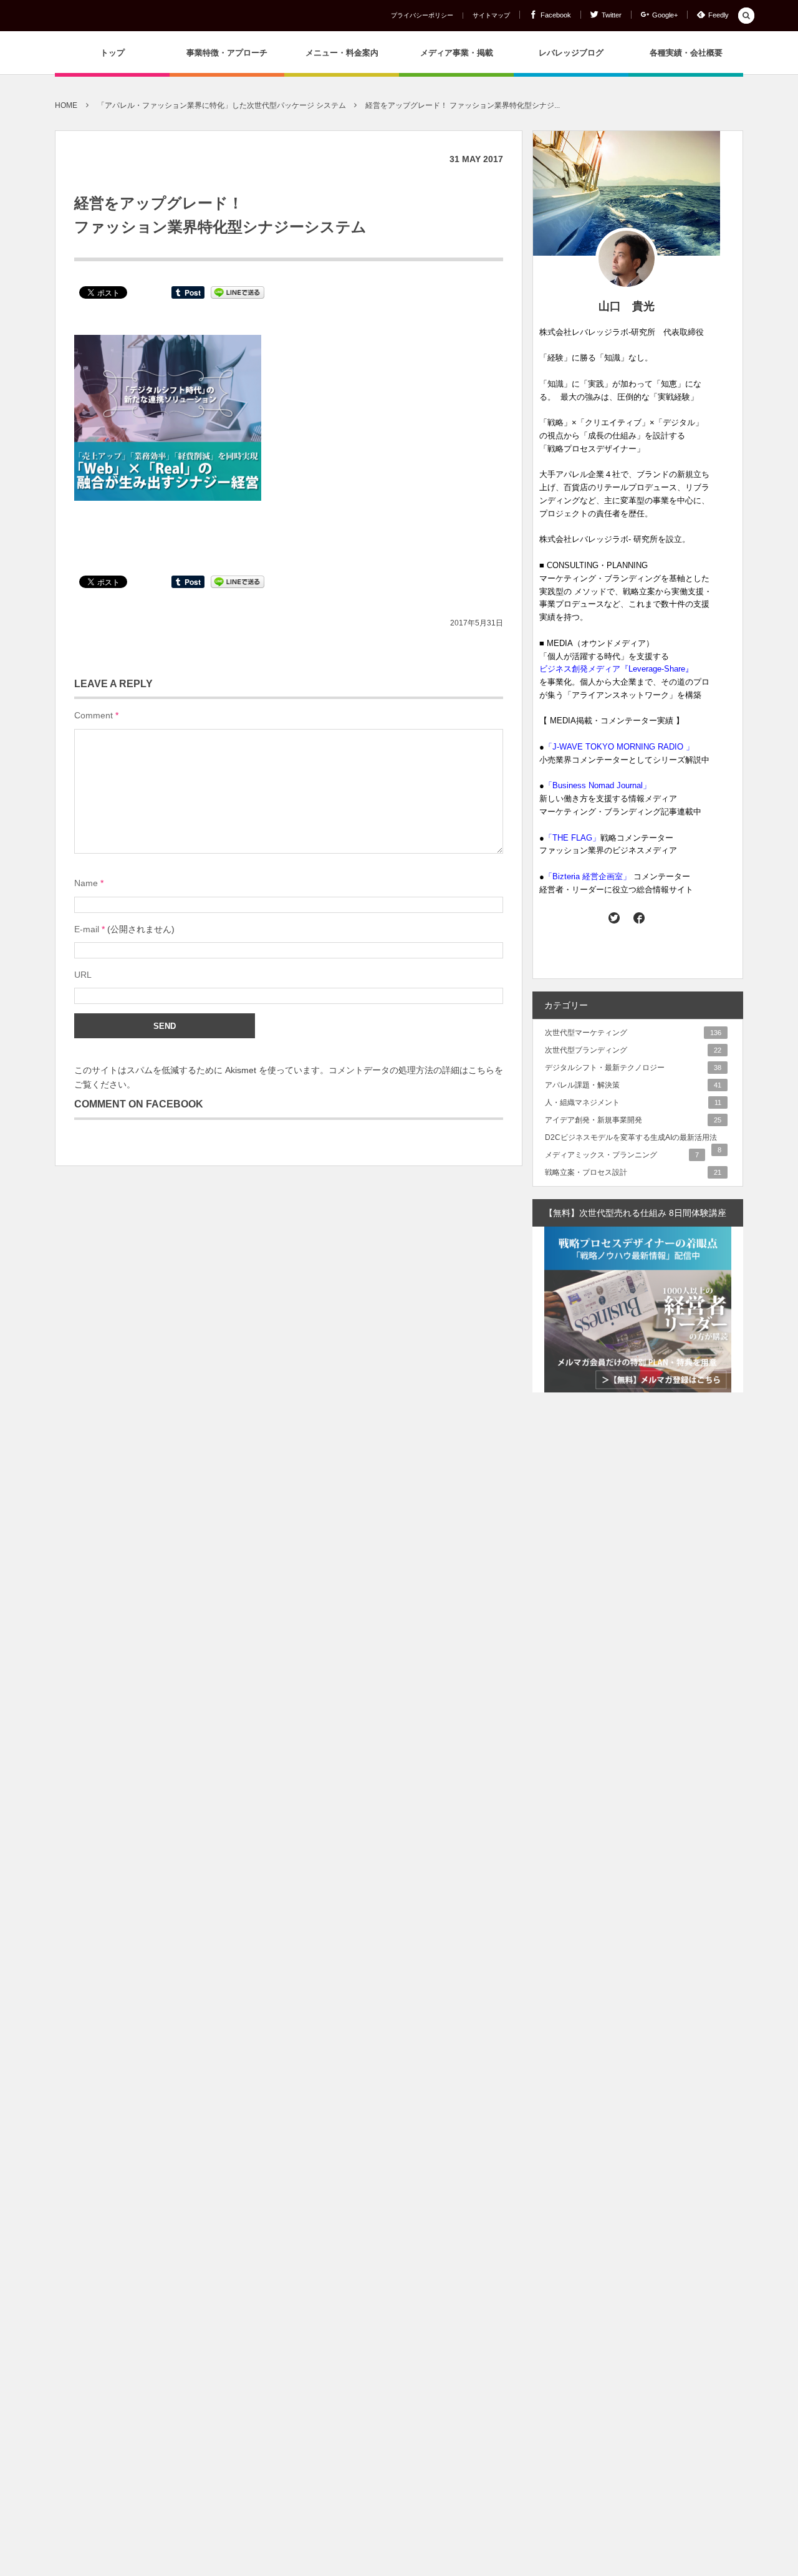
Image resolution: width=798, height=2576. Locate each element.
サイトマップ (491, 16)
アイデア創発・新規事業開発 (633, 1120)
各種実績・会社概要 (686, 53)
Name (86, 883)
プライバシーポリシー (422, 16)
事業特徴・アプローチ (227, 53)
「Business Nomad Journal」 (598, 785)
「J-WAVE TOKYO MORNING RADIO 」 (619, 747)
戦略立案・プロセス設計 (633, 1172)
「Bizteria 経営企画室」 (588, 876)
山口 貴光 (627, 306)
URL (83, 975)
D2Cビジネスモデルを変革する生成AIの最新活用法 (633, 1138)
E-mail (87, 929)
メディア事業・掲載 (457, 53)
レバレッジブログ (571, 53)
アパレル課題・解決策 (633, 1085)
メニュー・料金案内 (342, 53)
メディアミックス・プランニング (622, 1155)
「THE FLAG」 (572, 838)
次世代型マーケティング (633, 1033)
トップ (113, 53)
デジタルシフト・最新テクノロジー (633, 1068)
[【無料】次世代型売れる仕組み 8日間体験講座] (638, 1310)
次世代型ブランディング (633, 1050)
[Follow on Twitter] (614, 917)
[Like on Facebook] (639, 917)
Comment (94, 715)
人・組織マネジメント (633, 1102)
